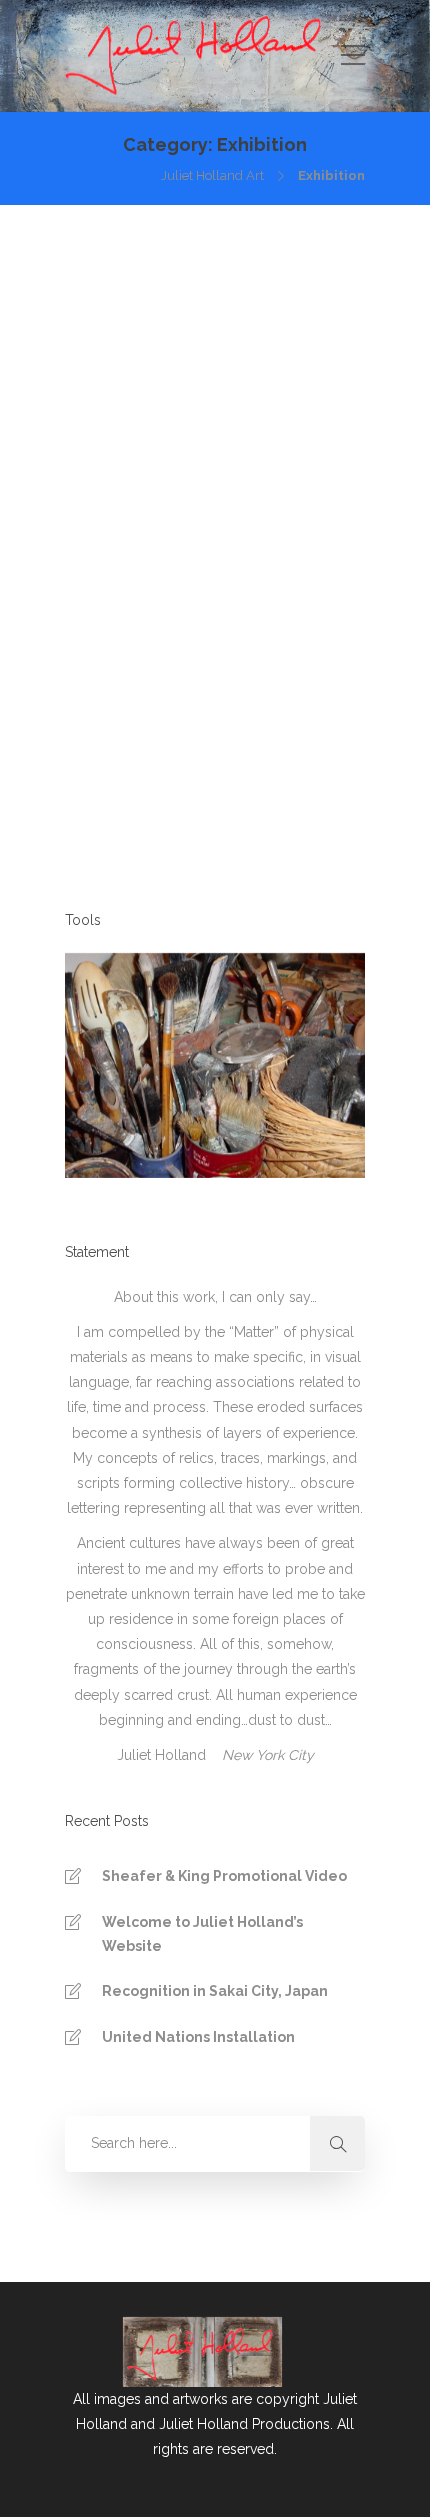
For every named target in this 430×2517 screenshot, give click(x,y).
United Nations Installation (198, 2037)
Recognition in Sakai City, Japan (215, 1991)
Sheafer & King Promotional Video (224, 1876)
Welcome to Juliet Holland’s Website (202, 1934)
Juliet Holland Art (212, 175)
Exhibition (280, 755)
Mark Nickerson (171, 564)
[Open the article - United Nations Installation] (212, 365)
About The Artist (179, 755)
